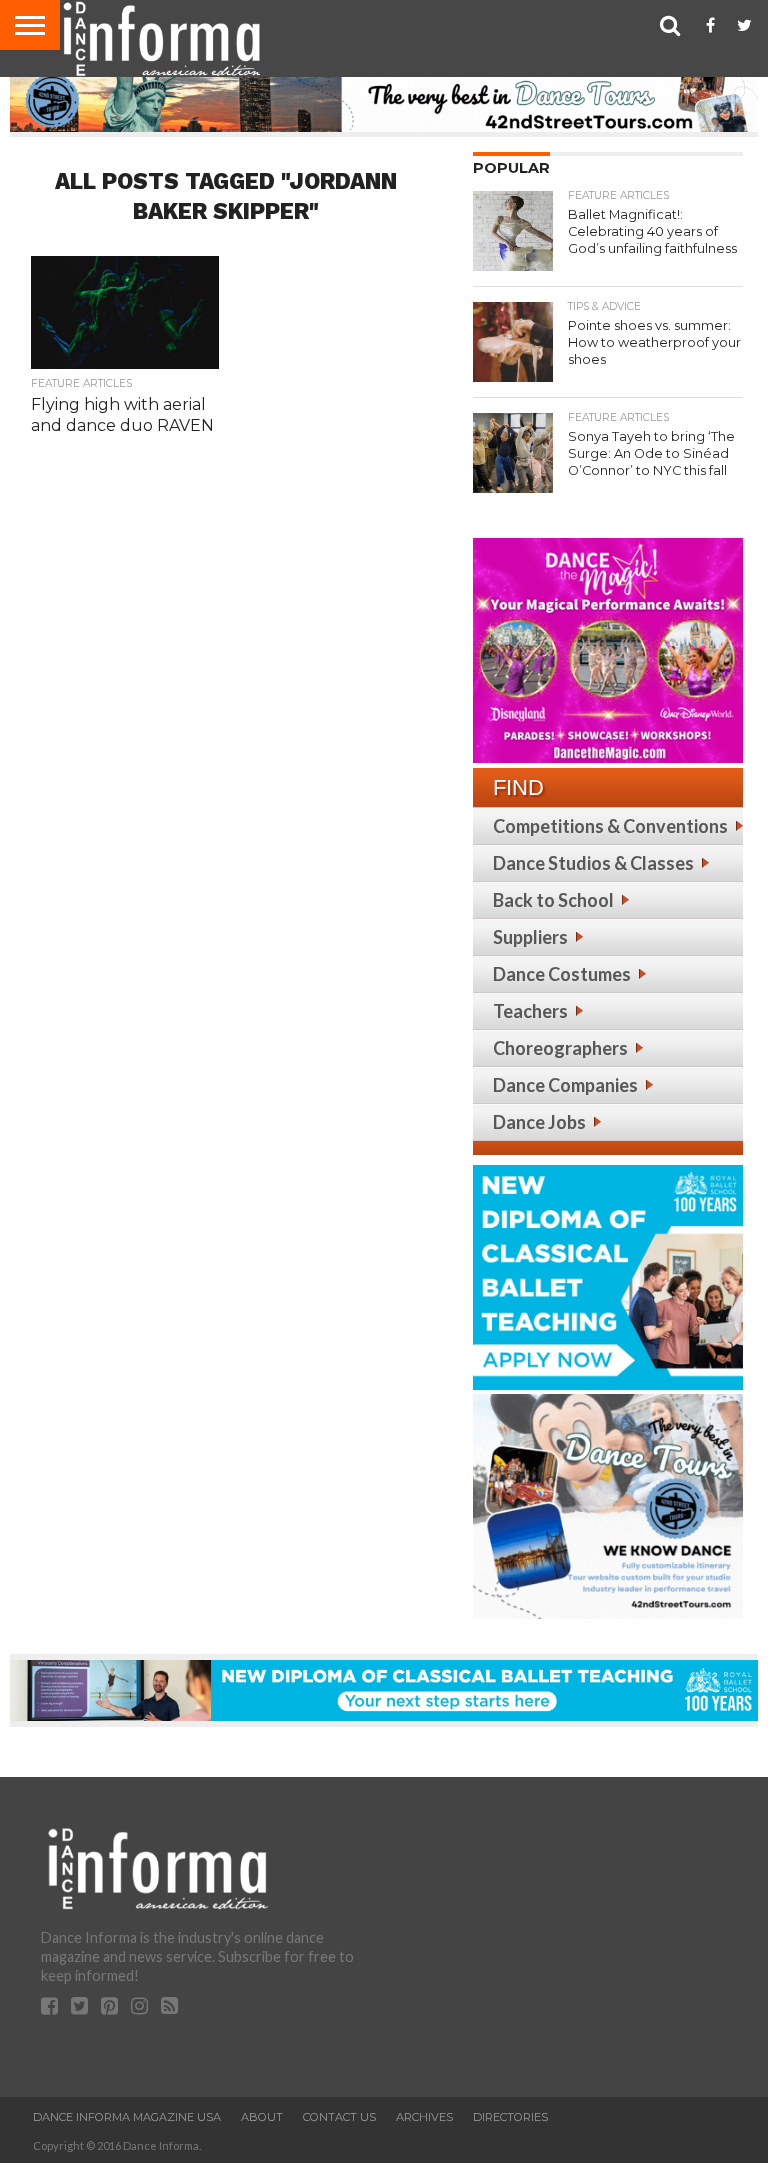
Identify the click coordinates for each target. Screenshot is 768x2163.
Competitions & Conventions (610, 826)
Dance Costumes (562, 974)
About (262, 2117)
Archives (424, 2117)
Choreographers (560, 1048)
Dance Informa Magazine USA (127, 2117)
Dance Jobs (539, 1122)
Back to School (553, 900)
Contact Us (339, 2117)
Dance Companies (565, 1085)
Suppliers (530, 937)
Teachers (530, 1011)
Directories (510, 2117)
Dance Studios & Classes (593, 863)
